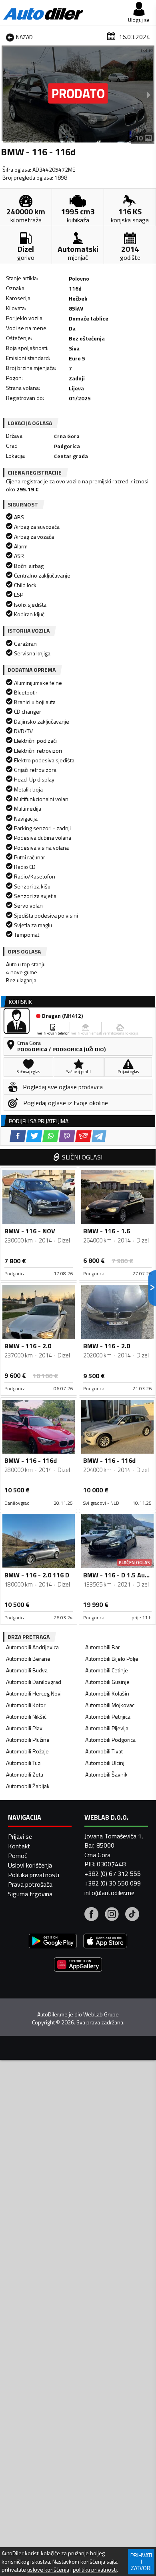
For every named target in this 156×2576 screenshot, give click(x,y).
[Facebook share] (18, 1136)
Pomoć (18, 1856)
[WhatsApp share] (51, 1136)
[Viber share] (67, 1136)
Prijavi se (20, 1836)
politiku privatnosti (95, 2570)
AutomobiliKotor (26, 1705)
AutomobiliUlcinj (105, 1763)
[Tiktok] (132, 1915)
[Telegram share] (99, 1136)
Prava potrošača (30, 1884)
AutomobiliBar (103, 1647)
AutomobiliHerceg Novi (34, 1693)
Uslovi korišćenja (30, 1865)
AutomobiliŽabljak (28, 1786)
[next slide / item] (149, 95)
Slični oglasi (82, 1157)
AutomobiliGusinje (107, 1682)
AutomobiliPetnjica (108, 1716)
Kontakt (19, 1846)
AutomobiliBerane (28, 1659)
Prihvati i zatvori (141, 2561)
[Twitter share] (34, 1136)
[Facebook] (91, 1915)
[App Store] (105, 1942)
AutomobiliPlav (24, 1728)
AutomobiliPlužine (28, 1740)
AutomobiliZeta (25, 1774)
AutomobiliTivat (104, 1751)
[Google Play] (53, 1942)
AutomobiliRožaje (27, 1751)
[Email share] (83, 1136)
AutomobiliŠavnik (106, 1774)
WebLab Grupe (101, 2014)
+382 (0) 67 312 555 (113, 1874)
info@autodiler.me (109, 1893)
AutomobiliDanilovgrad (34, 1682)
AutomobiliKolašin (107, 1693)
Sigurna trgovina (30, 1894)
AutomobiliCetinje (107, 1670)
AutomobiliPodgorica (110, 1740)
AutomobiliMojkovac (110, 1705)
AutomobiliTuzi (24, 1763)
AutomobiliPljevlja (107, 1728)
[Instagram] (112, 1915)
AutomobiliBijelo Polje (112, 1659)
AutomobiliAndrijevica (32, 1647)
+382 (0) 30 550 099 (113, 1883)
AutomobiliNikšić (26, 1716)
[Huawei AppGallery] (78, 1966)
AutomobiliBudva (27, 1670)
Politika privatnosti (34, 1875)
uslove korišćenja (48, 2570)
